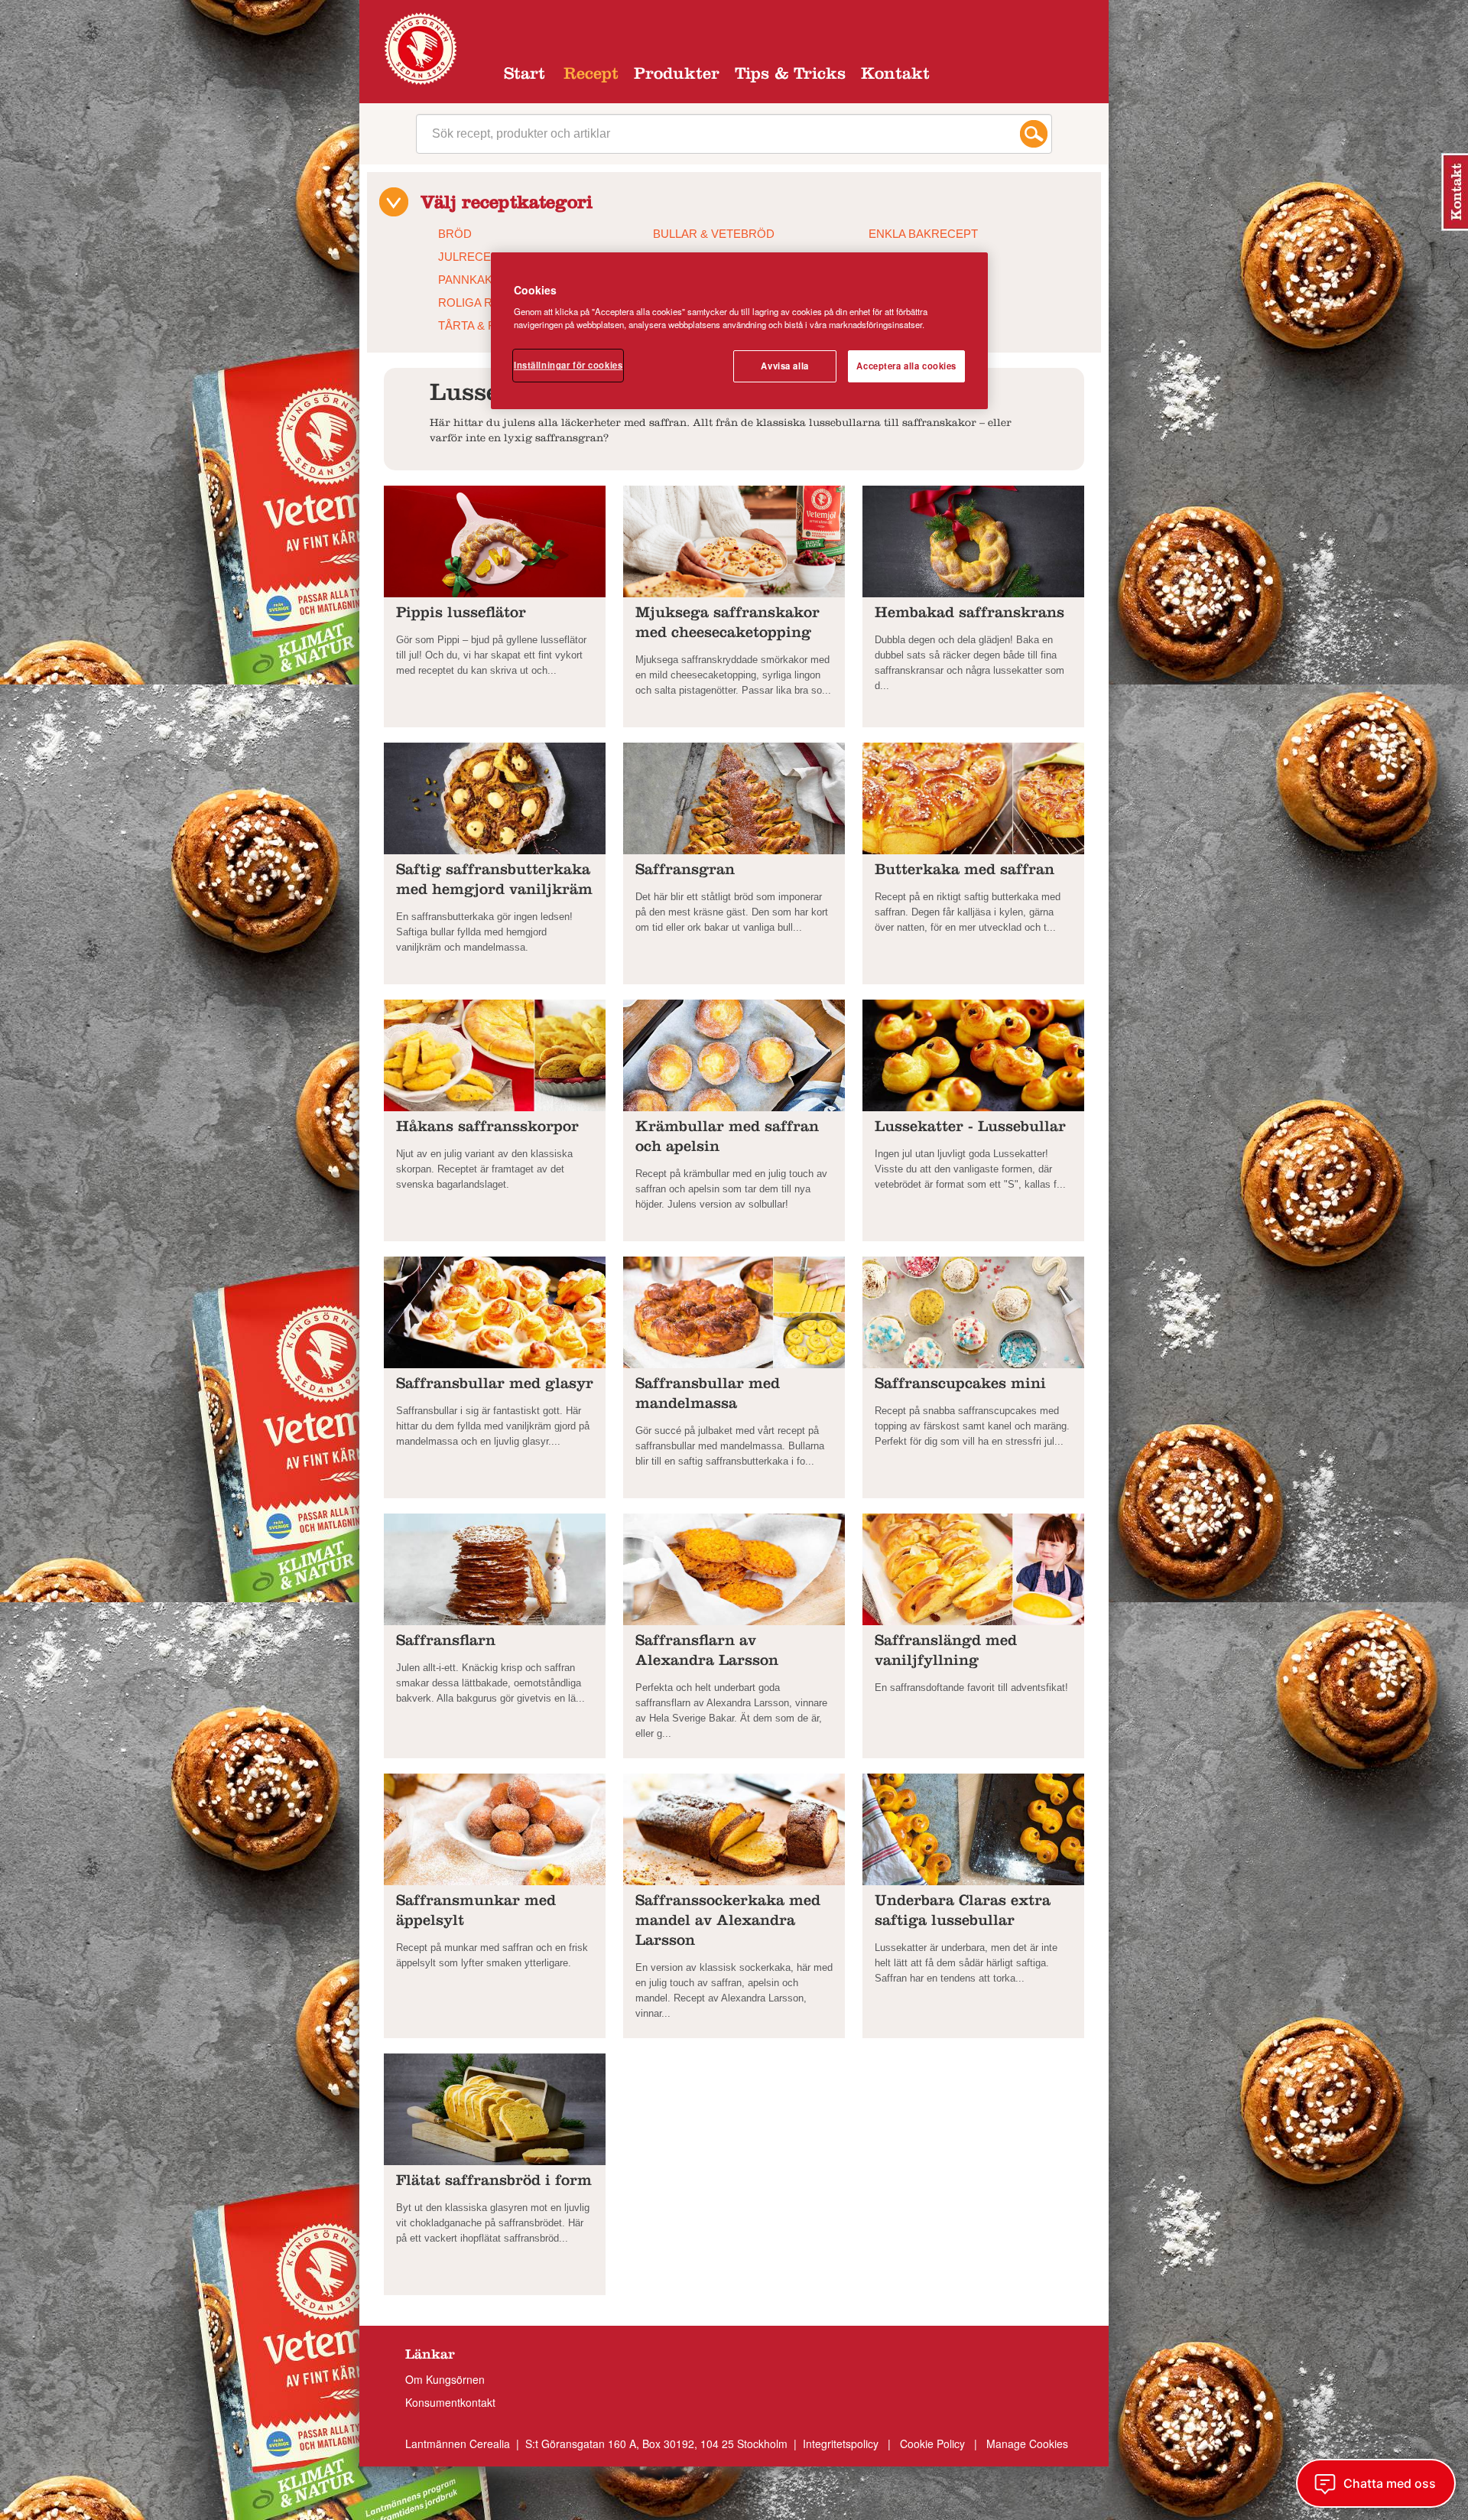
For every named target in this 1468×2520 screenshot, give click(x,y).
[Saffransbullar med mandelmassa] (734, 1311)
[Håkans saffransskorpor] (495, 1054)
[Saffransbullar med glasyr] (495, 1311)
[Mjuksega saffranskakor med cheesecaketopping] (734, 540)
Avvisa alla (784, 366)
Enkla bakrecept (923, 234)
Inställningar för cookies (568, 365)
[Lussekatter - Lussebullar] (973, 1054)
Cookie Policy (932, 2444)
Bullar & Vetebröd (714, 234)
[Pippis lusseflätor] (495, 540)
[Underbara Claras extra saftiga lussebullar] (973, 1828)
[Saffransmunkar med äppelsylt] (495, 1828)
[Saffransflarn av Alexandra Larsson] (734, 1568)
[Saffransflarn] (495, 1568)
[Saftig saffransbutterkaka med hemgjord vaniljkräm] (495, 797)
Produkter (677, 76)
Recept (591, 76)
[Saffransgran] (734, 797)
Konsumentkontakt (450, 2402)
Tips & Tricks (790, 76)
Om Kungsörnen (445, 2379)
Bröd (455, 234)
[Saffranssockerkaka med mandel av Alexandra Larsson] (734, 1828)
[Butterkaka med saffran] (973, 797)
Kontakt (895, 76)
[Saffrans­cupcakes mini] (973, 1311)
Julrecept (472, 257)
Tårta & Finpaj (482, 325)
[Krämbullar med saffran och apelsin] (734, 1054)
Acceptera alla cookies (906, 366)
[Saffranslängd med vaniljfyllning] (973, 1568)
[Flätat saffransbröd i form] (495, 2108)
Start (525, 76)
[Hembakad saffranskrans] (973, 540)
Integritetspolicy (842, 2444)
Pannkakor (474, 280)
